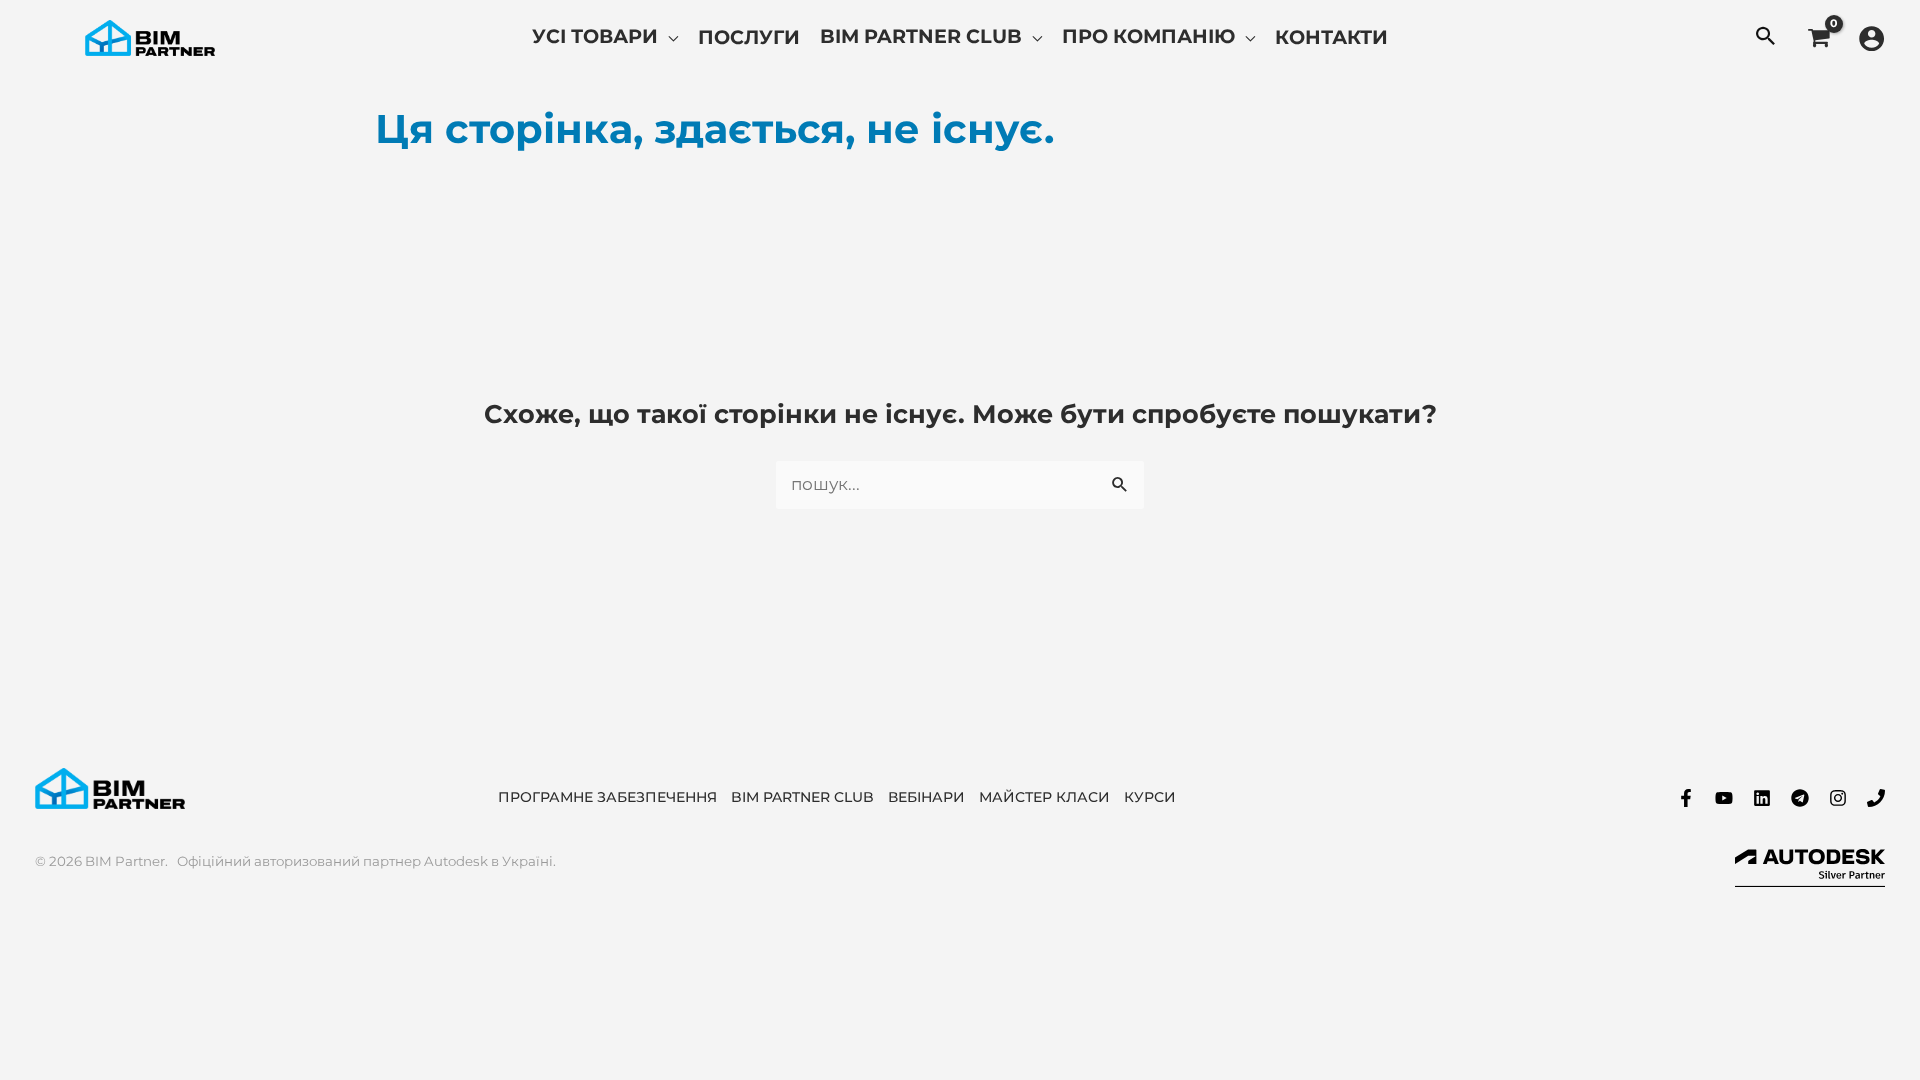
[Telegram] (1800, 798)
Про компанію (1148, 36)
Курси (1150, 797)
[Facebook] (1686, 798)
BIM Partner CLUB (802, 797)
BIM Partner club (921, 36)
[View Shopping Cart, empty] (1818, 38)
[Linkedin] (1762, 798)
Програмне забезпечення (607, 797)
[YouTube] (1724, 798)
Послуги (749, 37)
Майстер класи (1044, 797)
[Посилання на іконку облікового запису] (1871, 38)
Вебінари (926, 797)
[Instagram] (1838, 798)
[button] (1766, 38)
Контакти (1331, 37)
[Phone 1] (1876, 798)
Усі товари (595, 36)
